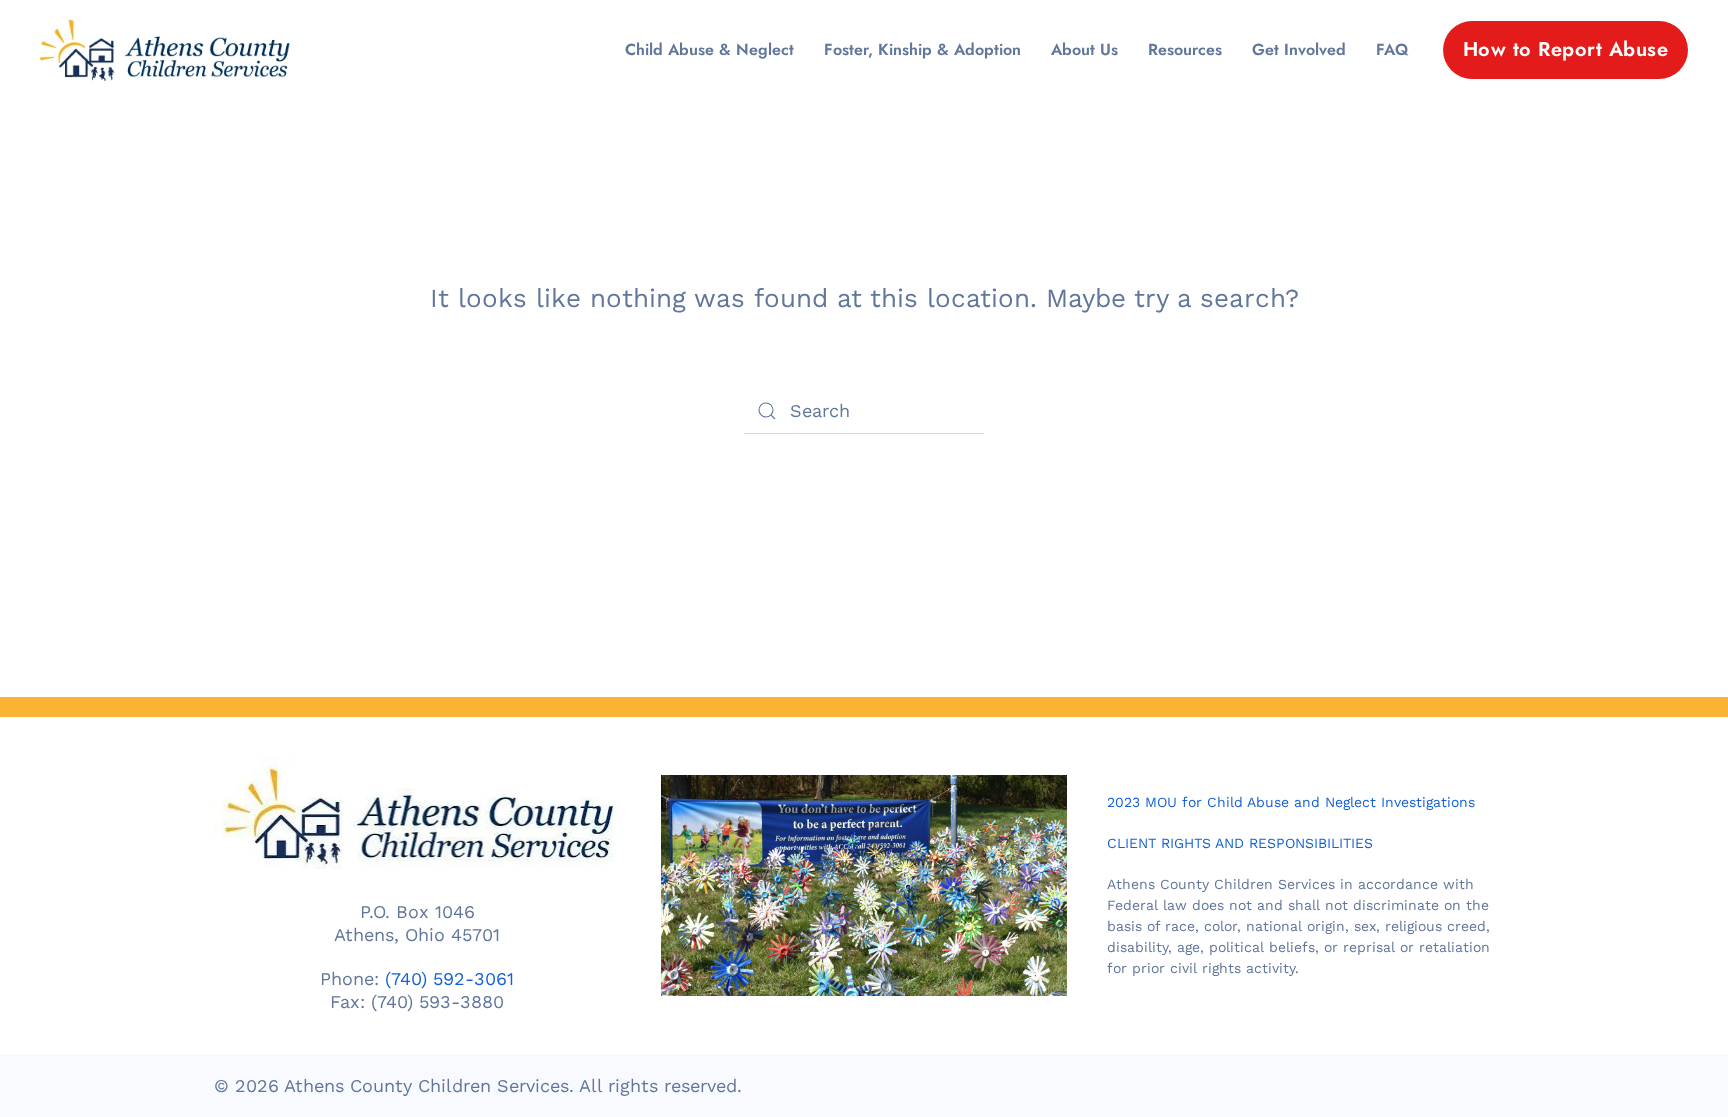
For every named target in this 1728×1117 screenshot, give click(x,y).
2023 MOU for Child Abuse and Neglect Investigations (1291, 802)
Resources (1185, 49)
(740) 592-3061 (449, 978)
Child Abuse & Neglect (709, 49)
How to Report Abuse (1566, 49)
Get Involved (1299, 49)
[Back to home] (165, 50)
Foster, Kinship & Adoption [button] (922, 49)
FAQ (1392, 49)
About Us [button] (1084, 49)
